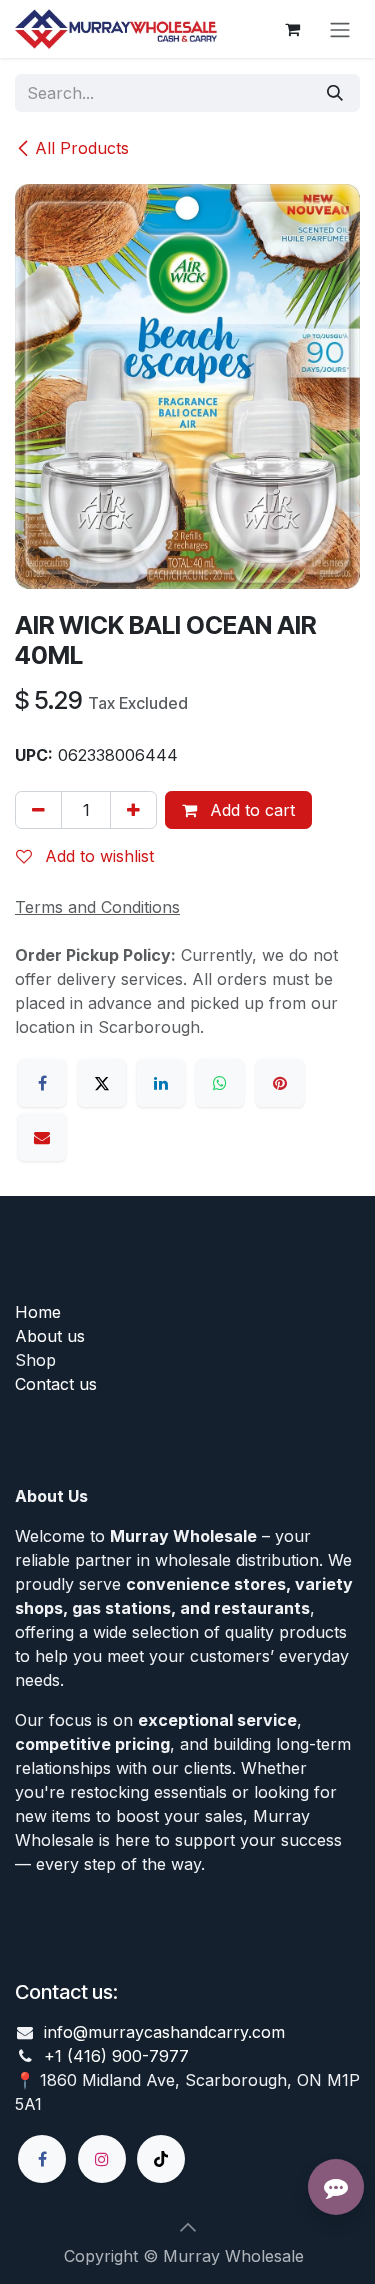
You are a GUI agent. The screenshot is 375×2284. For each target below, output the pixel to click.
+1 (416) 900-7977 (116, 2056)
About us (50, 1336)
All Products (82, 148)
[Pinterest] (280, 1083)
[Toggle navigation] (340, 29)
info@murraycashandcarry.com (164, 2032)
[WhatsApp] (220, 1083)
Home (38, 1312)
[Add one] (133, 810)
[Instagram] (102, 2159)
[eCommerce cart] (292, 29)
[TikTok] (161, 2159)
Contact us (56, 1384)
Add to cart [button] (250, 810)
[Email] (42, 1137)
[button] (188, 2227)
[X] (102, 1083)
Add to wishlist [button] (97, 856)
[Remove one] (38, 810)
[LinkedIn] (161, 1083)
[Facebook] (42, 1083)
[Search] (335, 93)
